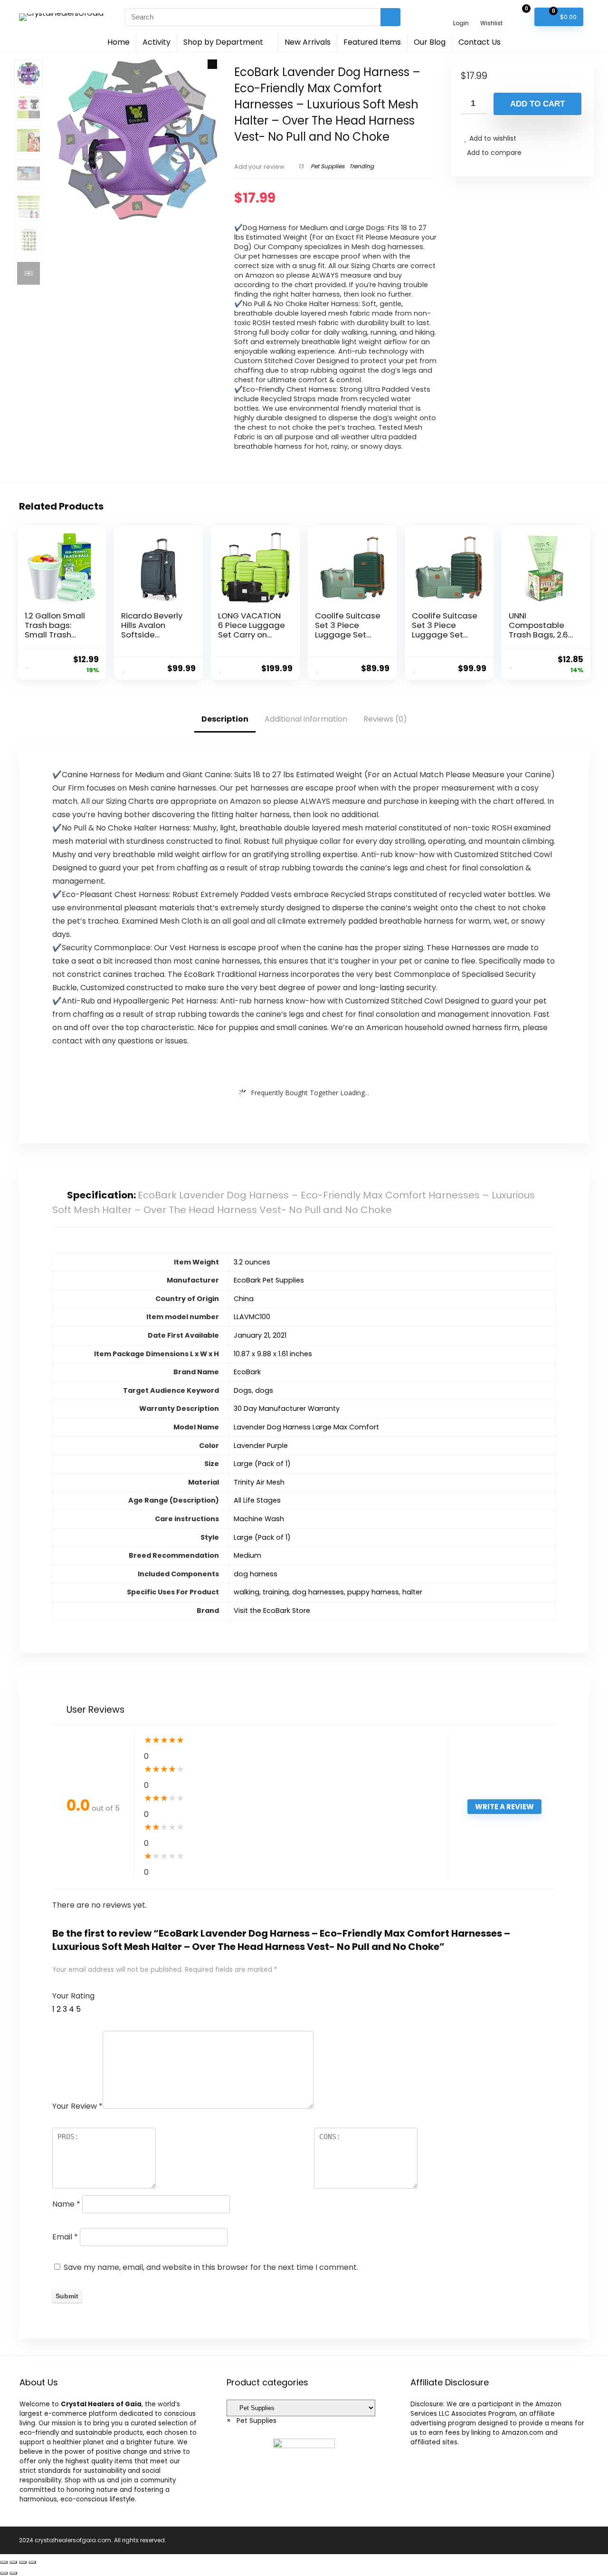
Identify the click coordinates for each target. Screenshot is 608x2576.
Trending (361, 166)
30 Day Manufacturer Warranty (287, 1409)
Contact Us (480, 42)
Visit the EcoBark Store (272, 1611)
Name (66, 2204)
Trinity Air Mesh (259, 1482)
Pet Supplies (328, 166)
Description (225, 719)
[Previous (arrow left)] (4, 2573)
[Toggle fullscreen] (23, 2562)
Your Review (77, 2106)
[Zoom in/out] (32, 2562)
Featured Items (372, 42)
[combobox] (252, 2421)
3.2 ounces (252, 1262)
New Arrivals (308, 42)
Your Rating (73, 1996)
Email (65, 2237)
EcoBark (247, 1372)
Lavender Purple (261, 1446)
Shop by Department (223, 42)
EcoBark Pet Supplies (269, 1280)
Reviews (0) (385, 719)
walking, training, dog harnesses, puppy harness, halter (328, 1592)
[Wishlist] (491, 13)
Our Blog (430, 42)
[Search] (390, 17)
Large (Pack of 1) (262, 1464)
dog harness (256, 1574)
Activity (157, 42)
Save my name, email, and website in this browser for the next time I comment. (211, 2267)
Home (119, 42)
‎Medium (247, 1555)
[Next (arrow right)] (13, 2573)
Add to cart (537, 104)
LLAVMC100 (252, 1317)
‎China (244, 1299)
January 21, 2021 (260, 1335)
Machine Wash (259, 1519)
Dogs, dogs (253, 1390)
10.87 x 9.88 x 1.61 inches (273, 1354)
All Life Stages (257, 1500)
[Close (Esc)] (4, 2562)
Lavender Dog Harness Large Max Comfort (306, 1427)
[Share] (13, 2562)
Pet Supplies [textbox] (252, 2421)
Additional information (306, 719)
